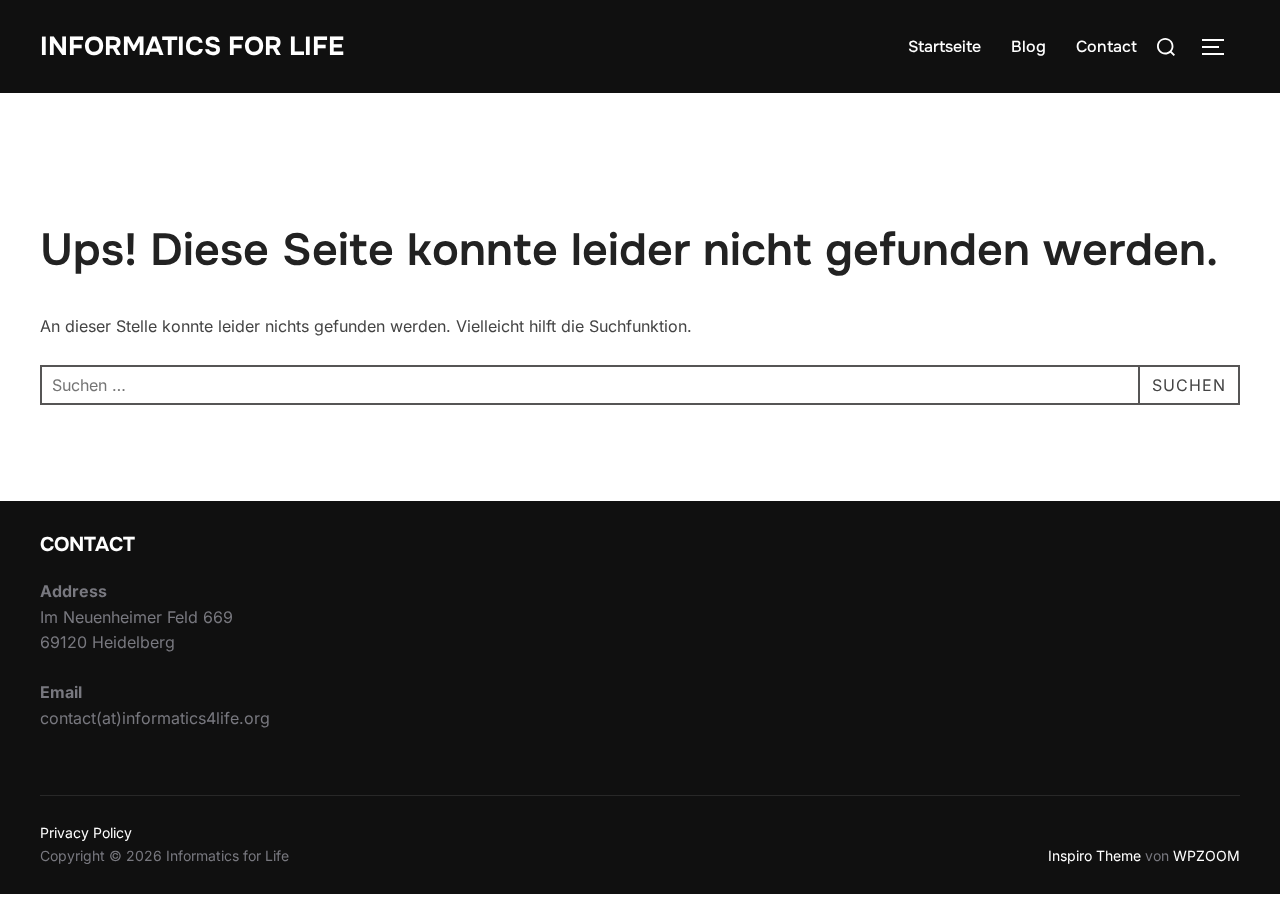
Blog (1028, 46)
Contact (1106, 46)
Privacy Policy (86, 832)
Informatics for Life (192, 46)
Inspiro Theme (1094, 855)
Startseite (944, 46)
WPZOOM (1206, 855)
